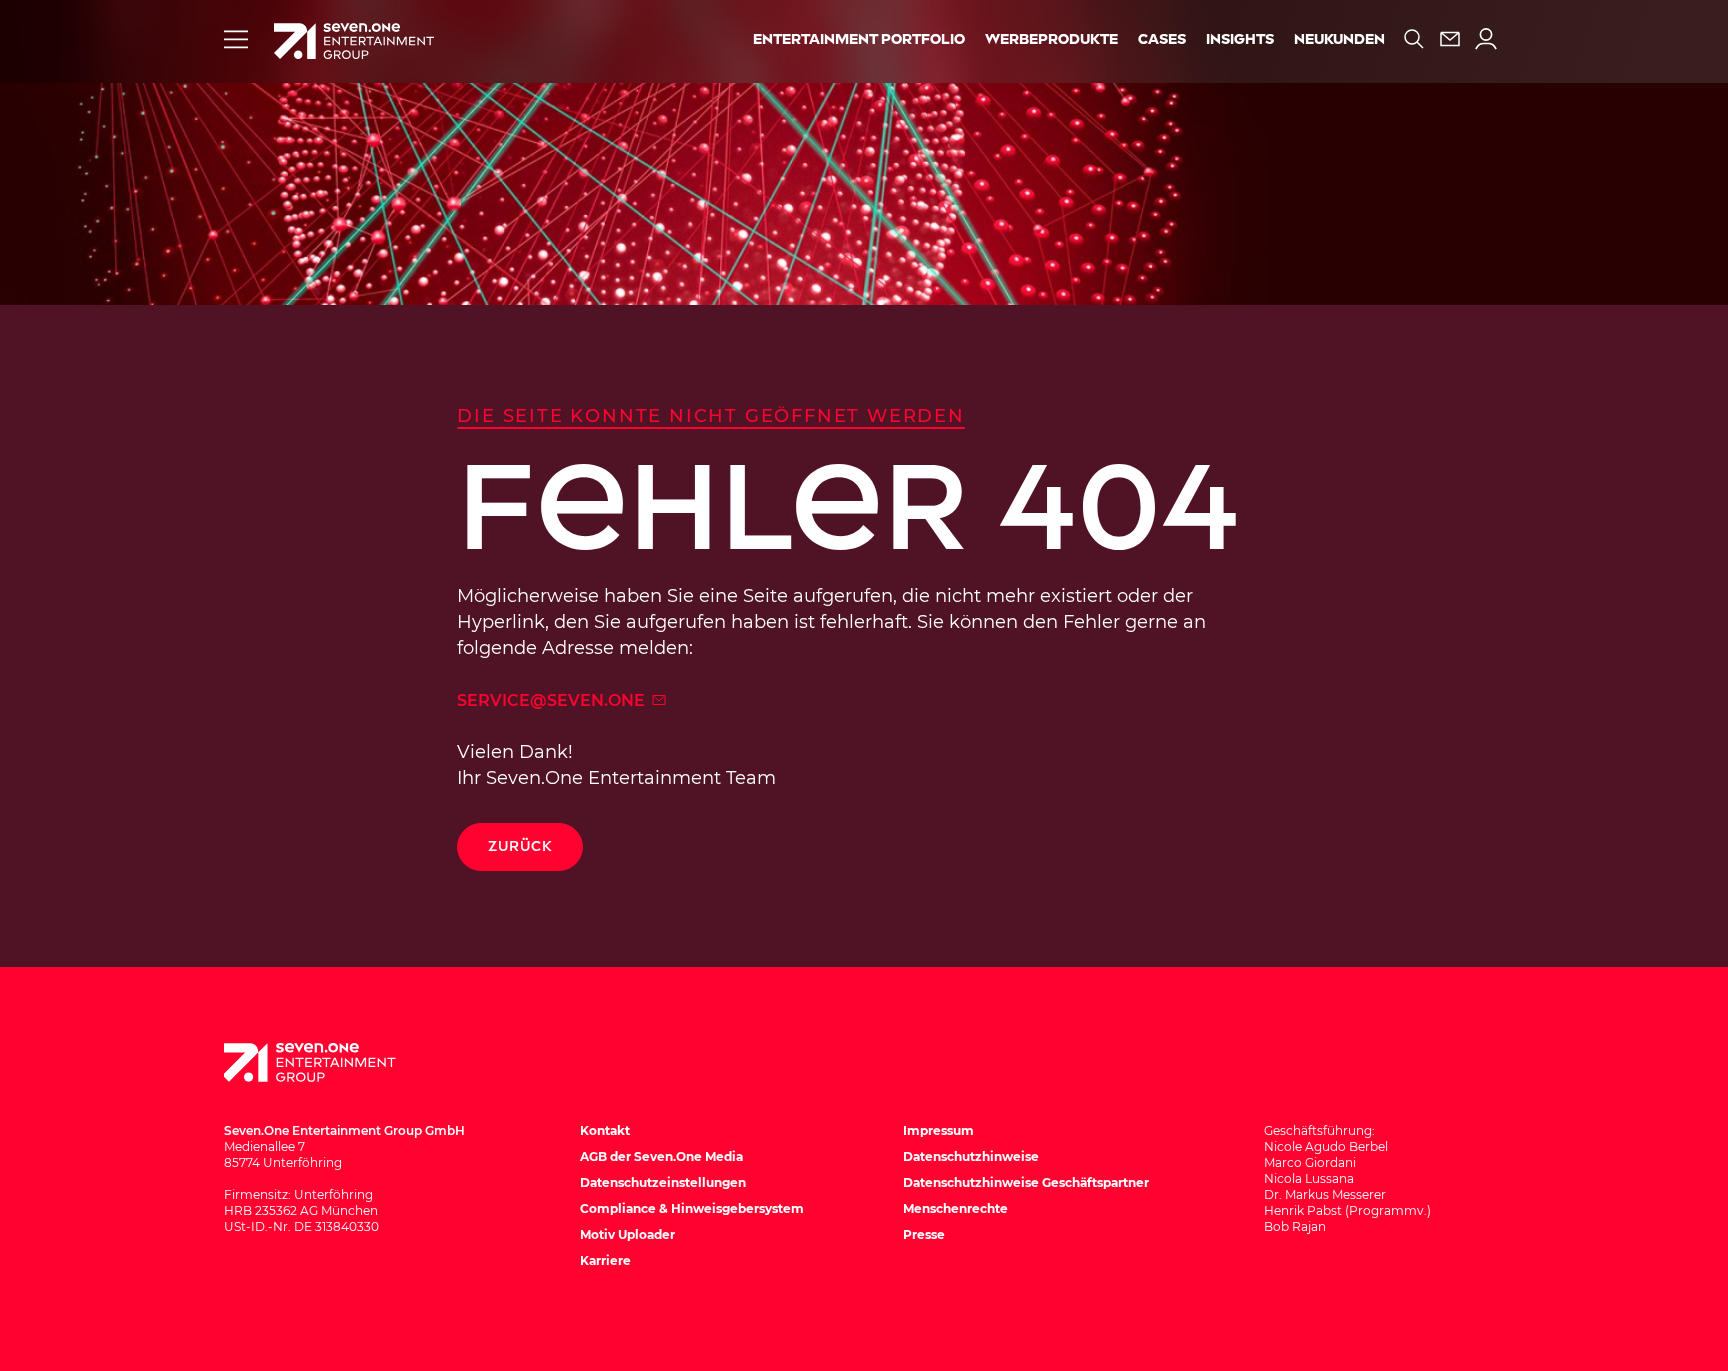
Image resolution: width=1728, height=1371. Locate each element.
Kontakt (605, 1130)
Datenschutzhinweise (971, 1156)
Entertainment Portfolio (859, 39)
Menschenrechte (955, 1208)
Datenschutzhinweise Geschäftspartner (1026, 1182)
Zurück (520, 846)
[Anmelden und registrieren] (1486, 39)
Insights (1240, 39)
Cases (1162, 39)
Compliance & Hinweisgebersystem (692, 1208)
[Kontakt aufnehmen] (1450, 39)
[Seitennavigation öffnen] (236, 39)
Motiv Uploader (627, 1234)
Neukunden (1339, 39)
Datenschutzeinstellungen (663, 1182)
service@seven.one (553, 700)
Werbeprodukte (1051, 39)
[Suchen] (1414, 39)
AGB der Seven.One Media (661, 1156)
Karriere (605, 1260)
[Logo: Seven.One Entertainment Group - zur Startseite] (354, 41)
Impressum (938, 1130)
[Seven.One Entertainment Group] (329, 1062)
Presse (924, 1234)
